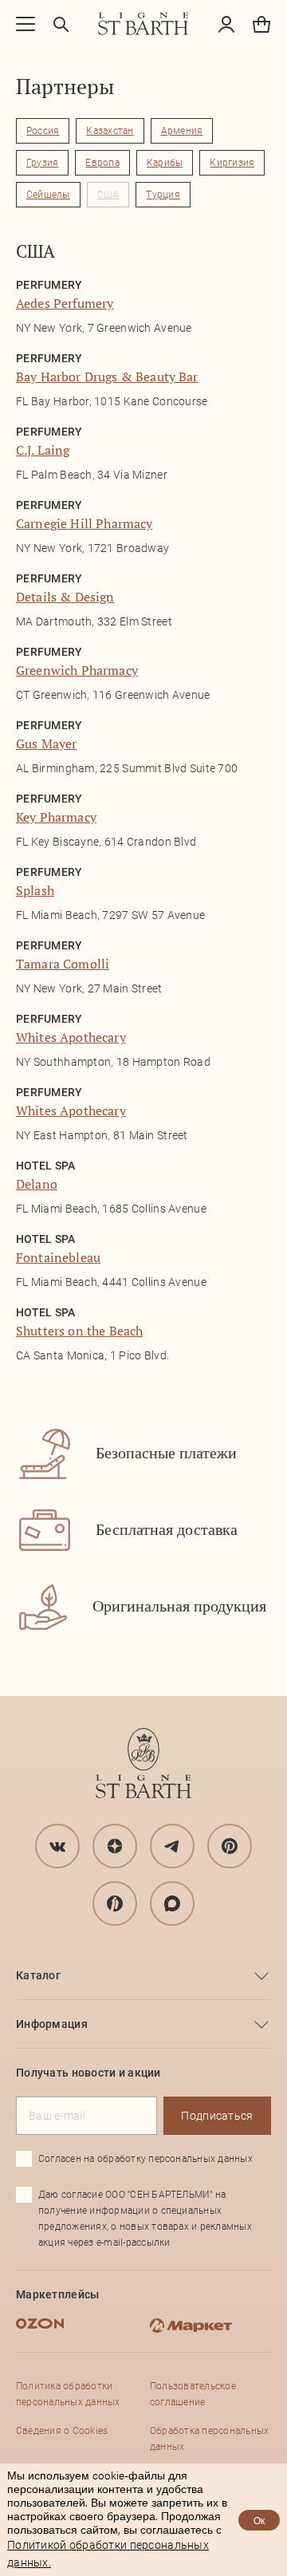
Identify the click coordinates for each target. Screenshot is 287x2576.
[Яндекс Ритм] (115, 1903)
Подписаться (217, 2116)
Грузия (42, 163)
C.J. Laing (43, 450)
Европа (102, 163)
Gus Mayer (46, 744)
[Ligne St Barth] (143, 24)
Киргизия (232, 163)
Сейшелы (48, 195)
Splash (35, 890)
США (108, 195)
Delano (37, 1184)
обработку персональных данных (175, 2159)
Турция (163, 195)
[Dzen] (115, 1846)
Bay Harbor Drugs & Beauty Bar (107, 377)
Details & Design (65, 597)
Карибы (165, 163)
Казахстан (110, 131)
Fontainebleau (58, 1257)
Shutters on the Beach (79, 1331)
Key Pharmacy (56, 817)
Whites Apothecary (71, 1037)
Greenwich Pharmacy (77, 670)
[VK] (57, 1846)
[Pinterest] (230, 1846)
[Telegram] (172, 1846)
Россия (43, 131)
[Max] (172, 1903)
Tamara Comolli (63, 964)
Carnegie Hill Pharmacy (85, 523)
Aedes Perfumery (65, 303)
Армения (182, 131)
